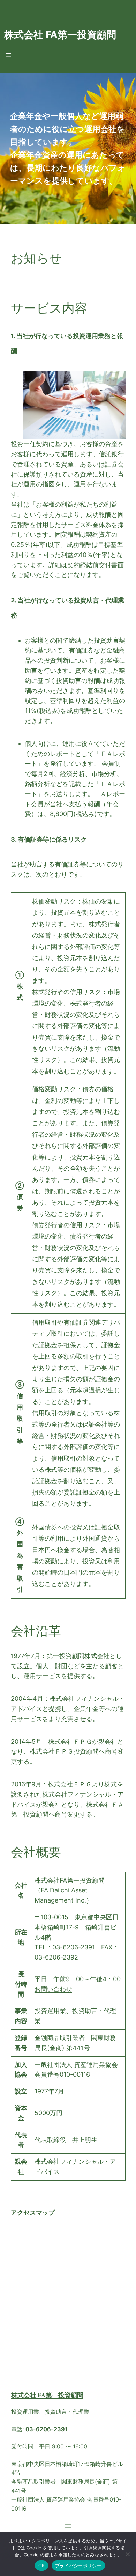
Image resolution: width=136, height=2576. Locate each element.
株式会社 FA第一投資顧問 (60, 35)
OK (42, 2566)
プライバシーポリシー (78, 2566)
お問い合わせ (53, 1989)
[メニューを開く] (8, 55)
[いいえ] (127, 2554)
